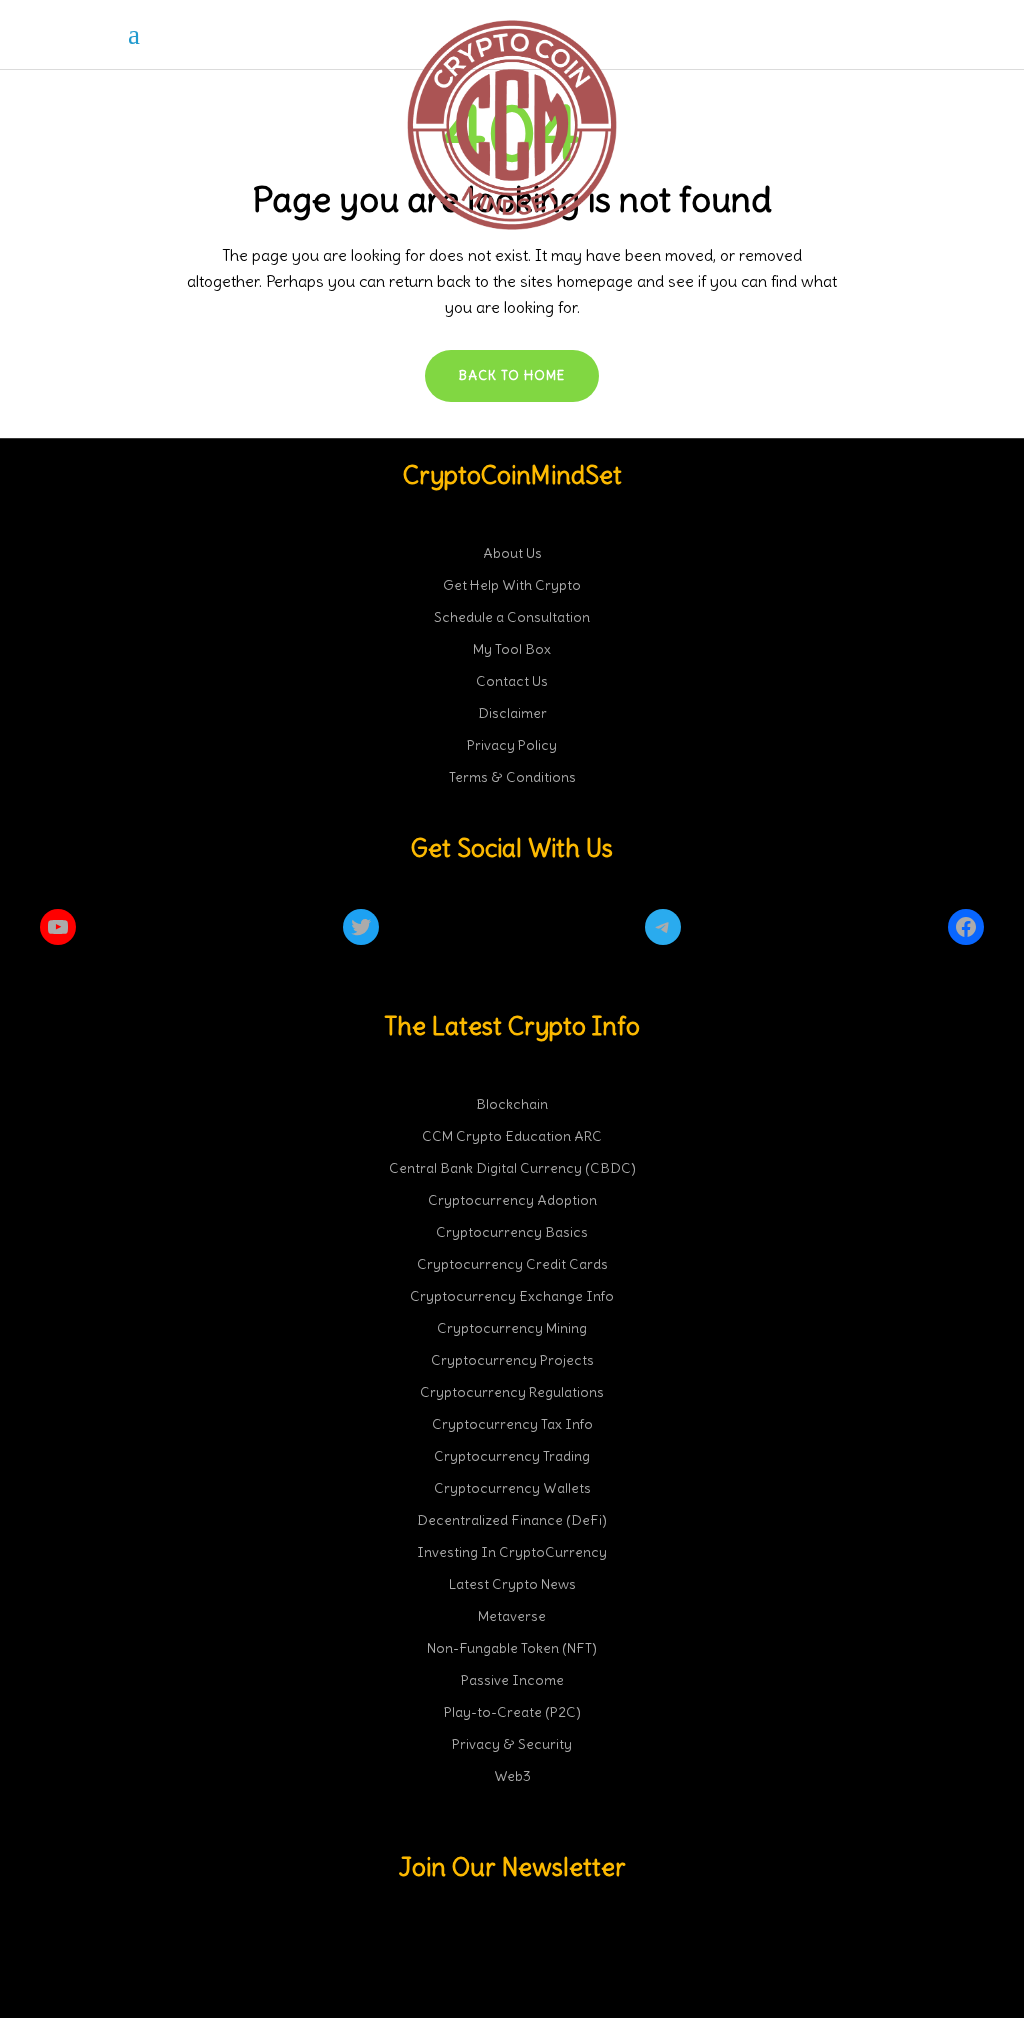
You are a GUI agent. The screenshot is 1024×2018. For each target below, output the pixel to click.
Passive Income (512, 1680)
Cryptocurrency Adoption (512, 1200)
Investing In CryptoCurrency (512, 1552)
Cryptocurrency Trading (512, 1456)
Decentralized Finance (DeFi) (512, 1520)
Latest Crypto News (512, 1584)
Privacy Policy (512, 745)
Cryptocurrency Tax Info (512, 1424)
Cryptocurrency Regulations (512, 1392)
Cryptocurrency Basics (512, 1232)
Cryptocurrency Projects (512, 1360)
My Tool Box (512, 649)
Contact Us (512, 681)
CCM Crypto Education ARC (512, 1136)
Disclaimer (512, 713)
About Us (512, 553)
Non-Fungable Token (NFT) (512, 1648)
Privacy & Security (512, 1744)
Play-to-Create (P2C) (512, 1712)
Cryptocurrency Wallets (512, 1488)
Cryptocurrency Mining (512, 1328)
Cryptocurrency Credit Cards (512, 1264)
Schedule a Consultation (512, 617)
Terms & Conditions (512, 777)
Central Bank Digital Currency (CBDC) (512, 1168)
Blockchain (512, 1104)
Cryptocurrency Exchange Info (512, 1296)
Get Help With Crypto (512, 585)
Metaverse (512, 1616)
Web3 (512, 1776)
